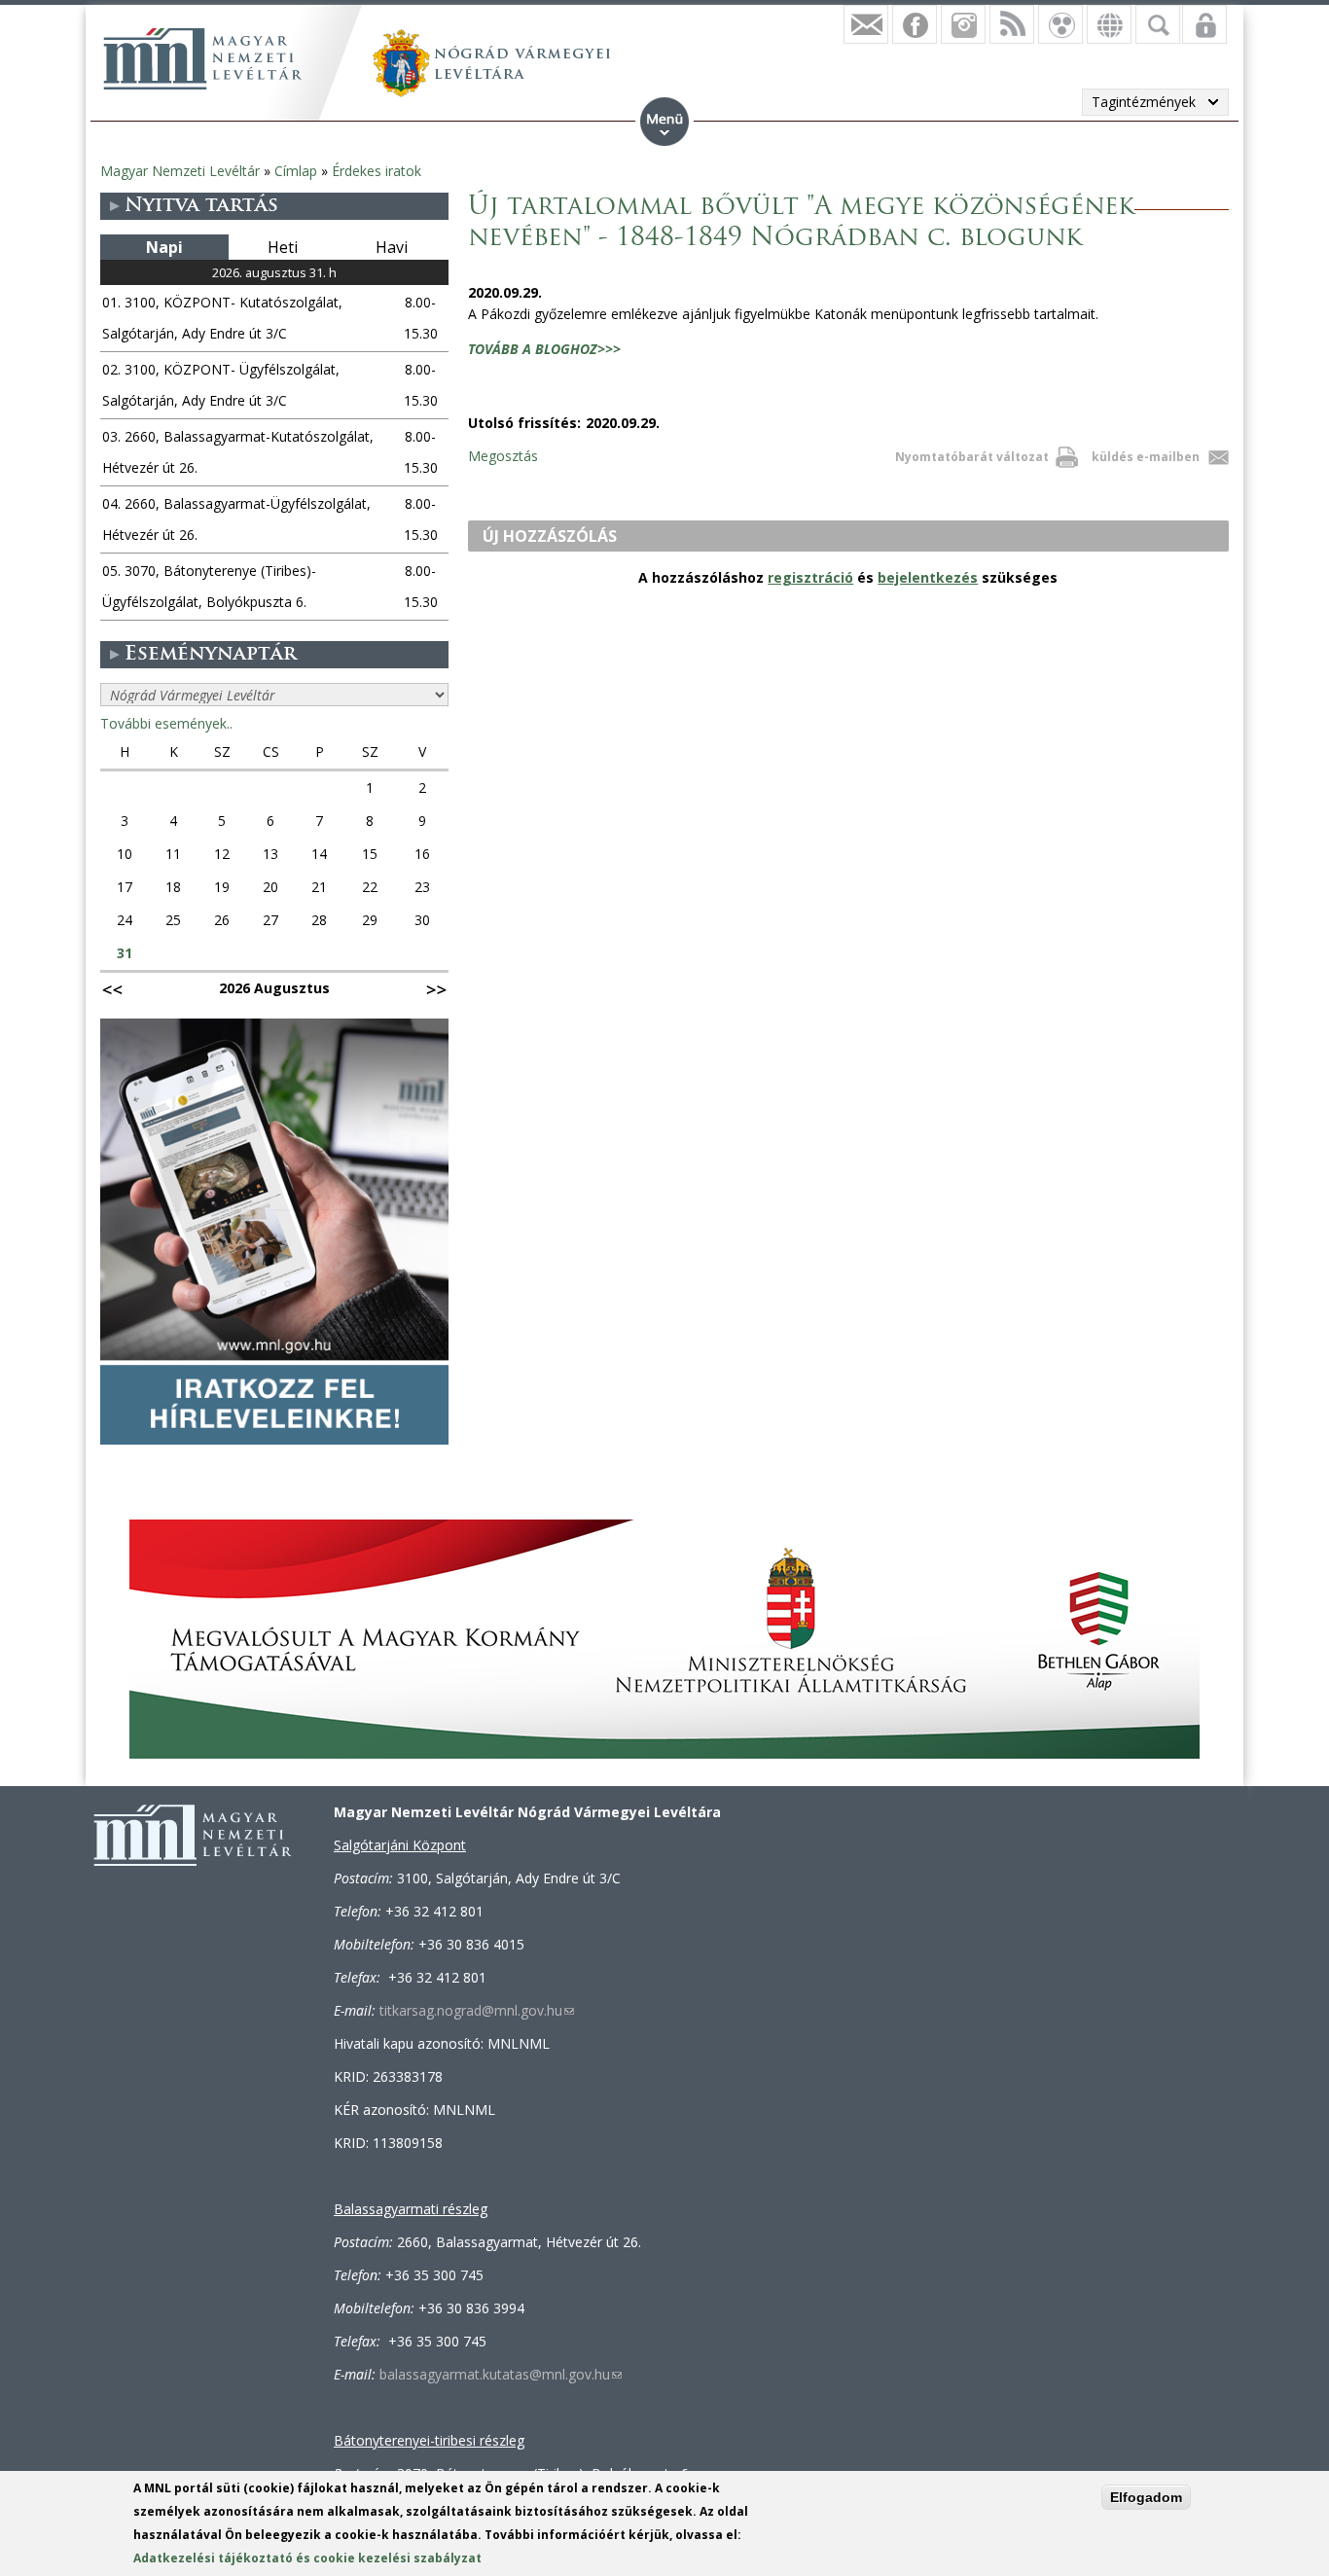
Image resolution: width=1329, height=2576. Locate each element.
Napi (164, 247)
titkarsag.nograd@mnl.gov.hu (477, 2010)
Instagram (963, 24)
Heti (283, 247)
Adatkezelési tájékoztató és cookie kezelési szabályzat (307, 2558)
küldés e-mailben (1146, 457)
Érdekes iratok (377, 171)
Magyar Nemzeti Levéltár (180, 171)
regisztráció (810, 577)
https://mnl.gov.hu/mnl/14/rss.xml (1012, 24)
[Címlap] (202, 58)
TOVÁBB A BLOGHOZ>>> (544, 349)
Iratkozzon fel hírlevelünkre (866, 24)
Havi (392, 247)
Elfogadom (1146, 2497)
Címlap (296, 171)
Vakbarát (1060, 24)
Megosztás (503, 456)
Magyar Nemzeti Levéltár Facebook (915, 24)
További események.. (166, 723)
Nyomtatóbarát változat (972, 457)
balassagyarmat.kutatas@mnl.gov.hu (501, 2374)
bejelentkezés (928, 577)
